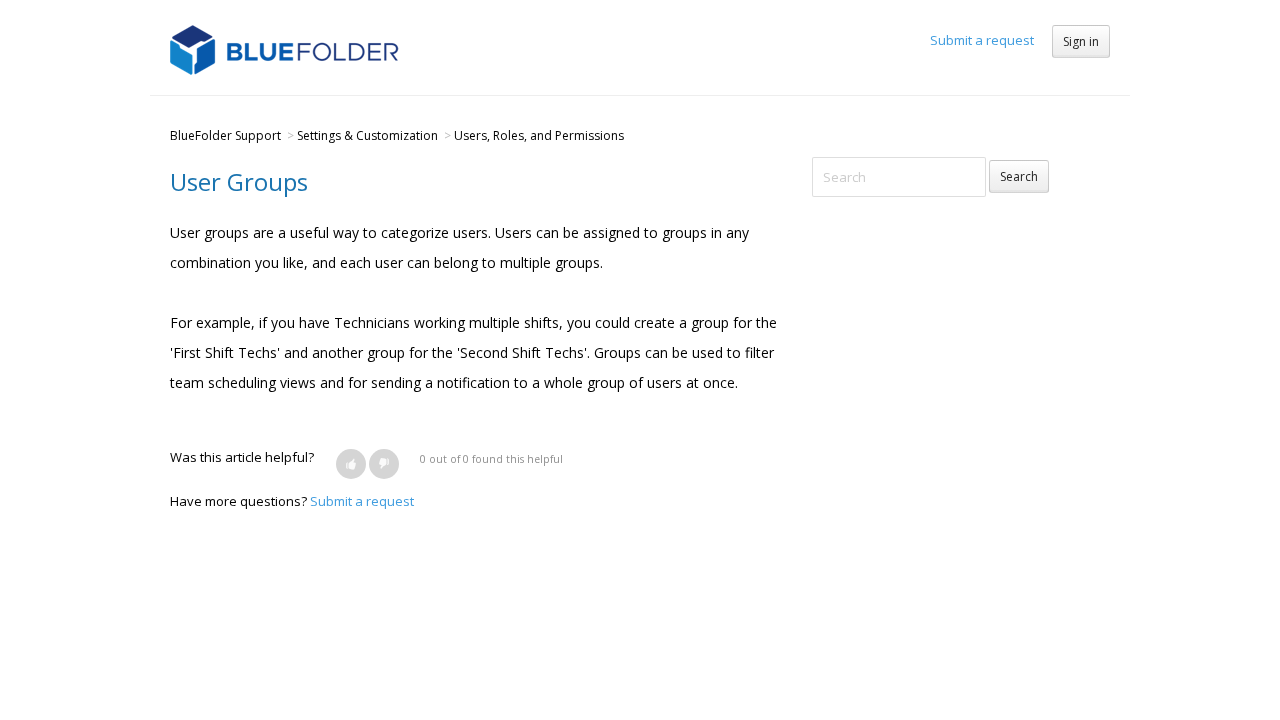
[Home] (284, 48)
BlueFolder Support (225, 135)
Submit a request (982, 40)
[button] (351, 464)
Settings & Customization (367, 135)
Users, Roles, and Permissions (539, 135)
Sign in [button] (1081, 41)
